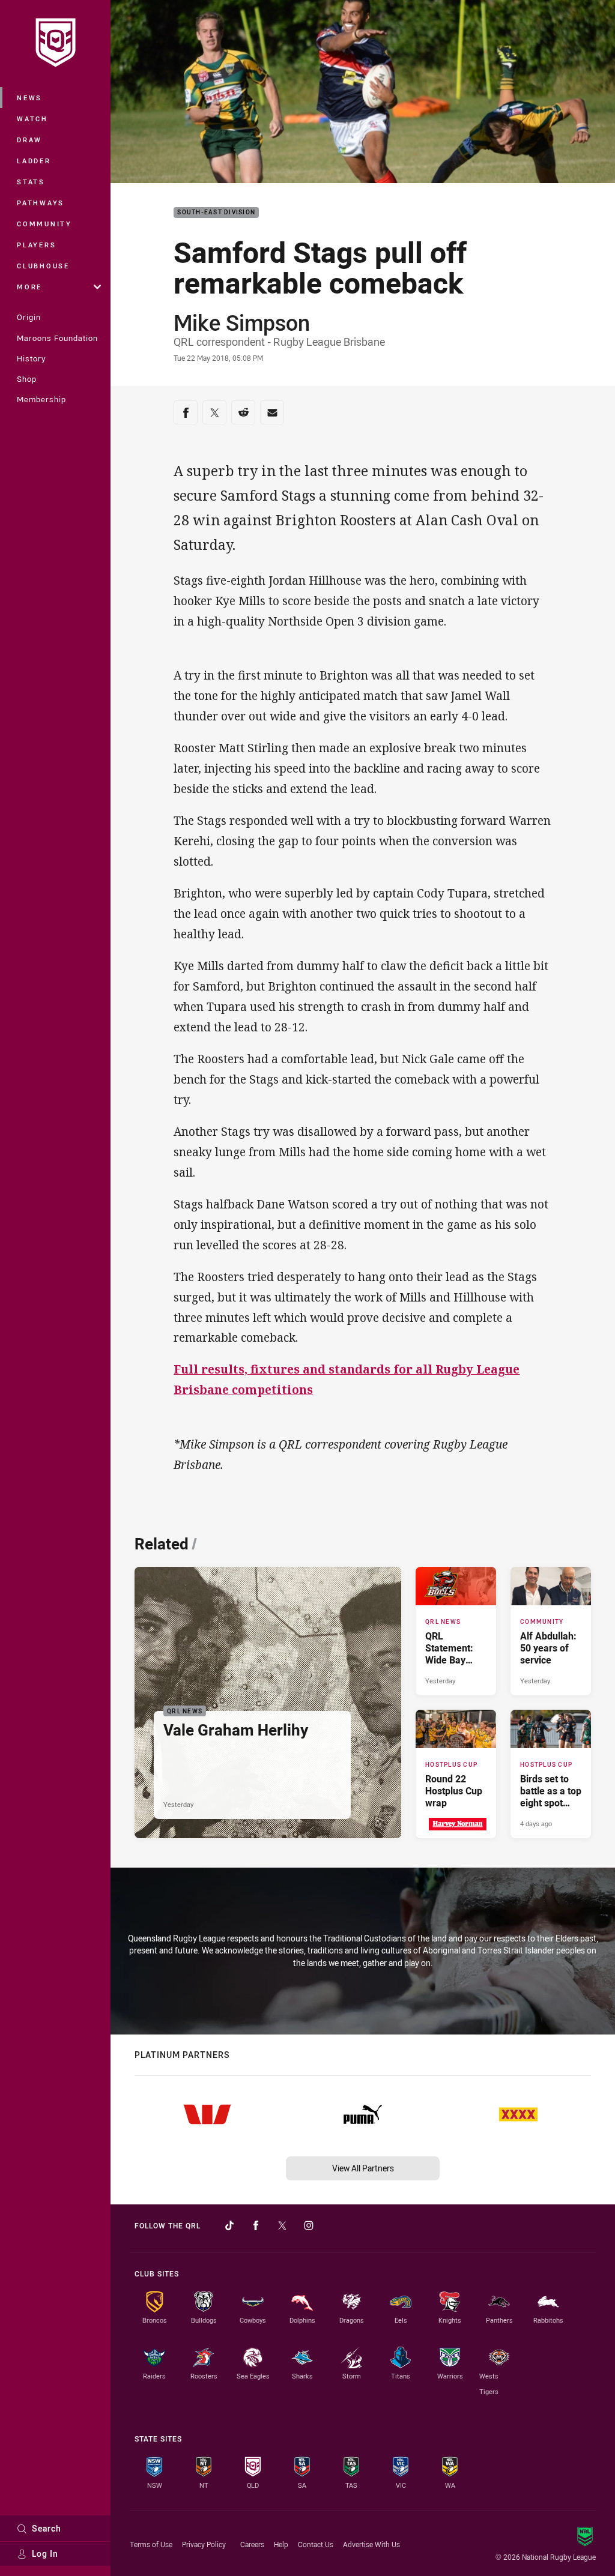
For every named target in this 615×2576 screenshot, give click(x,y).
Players (36, 245)
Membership (41, 399)
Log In (45, 2553)
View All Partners (363, 2168)
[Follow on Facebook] (256, 2225)
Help (281, 2544)
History (31, 358)
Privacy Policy (204, 2544)
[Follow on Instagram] (309, 2225)
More (29, 287)
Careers (252, 2544)
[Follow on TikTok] (229, 2225)
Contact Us (316, 2544)
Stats (31, 182)
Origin (29, 317)
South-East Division (216, 213)
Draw (29, 140)
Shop (27, 379)
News (29, 98)
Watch (32, 119)
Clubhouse (43, 266)
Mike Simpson (242, 322)
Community (44, 224)
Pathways (41, 203)
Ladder (34, 161)
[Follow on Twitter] (282, 2225)
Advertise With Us (371, 2544)
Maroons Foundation (57, 338)
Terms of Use (151, 2544)
